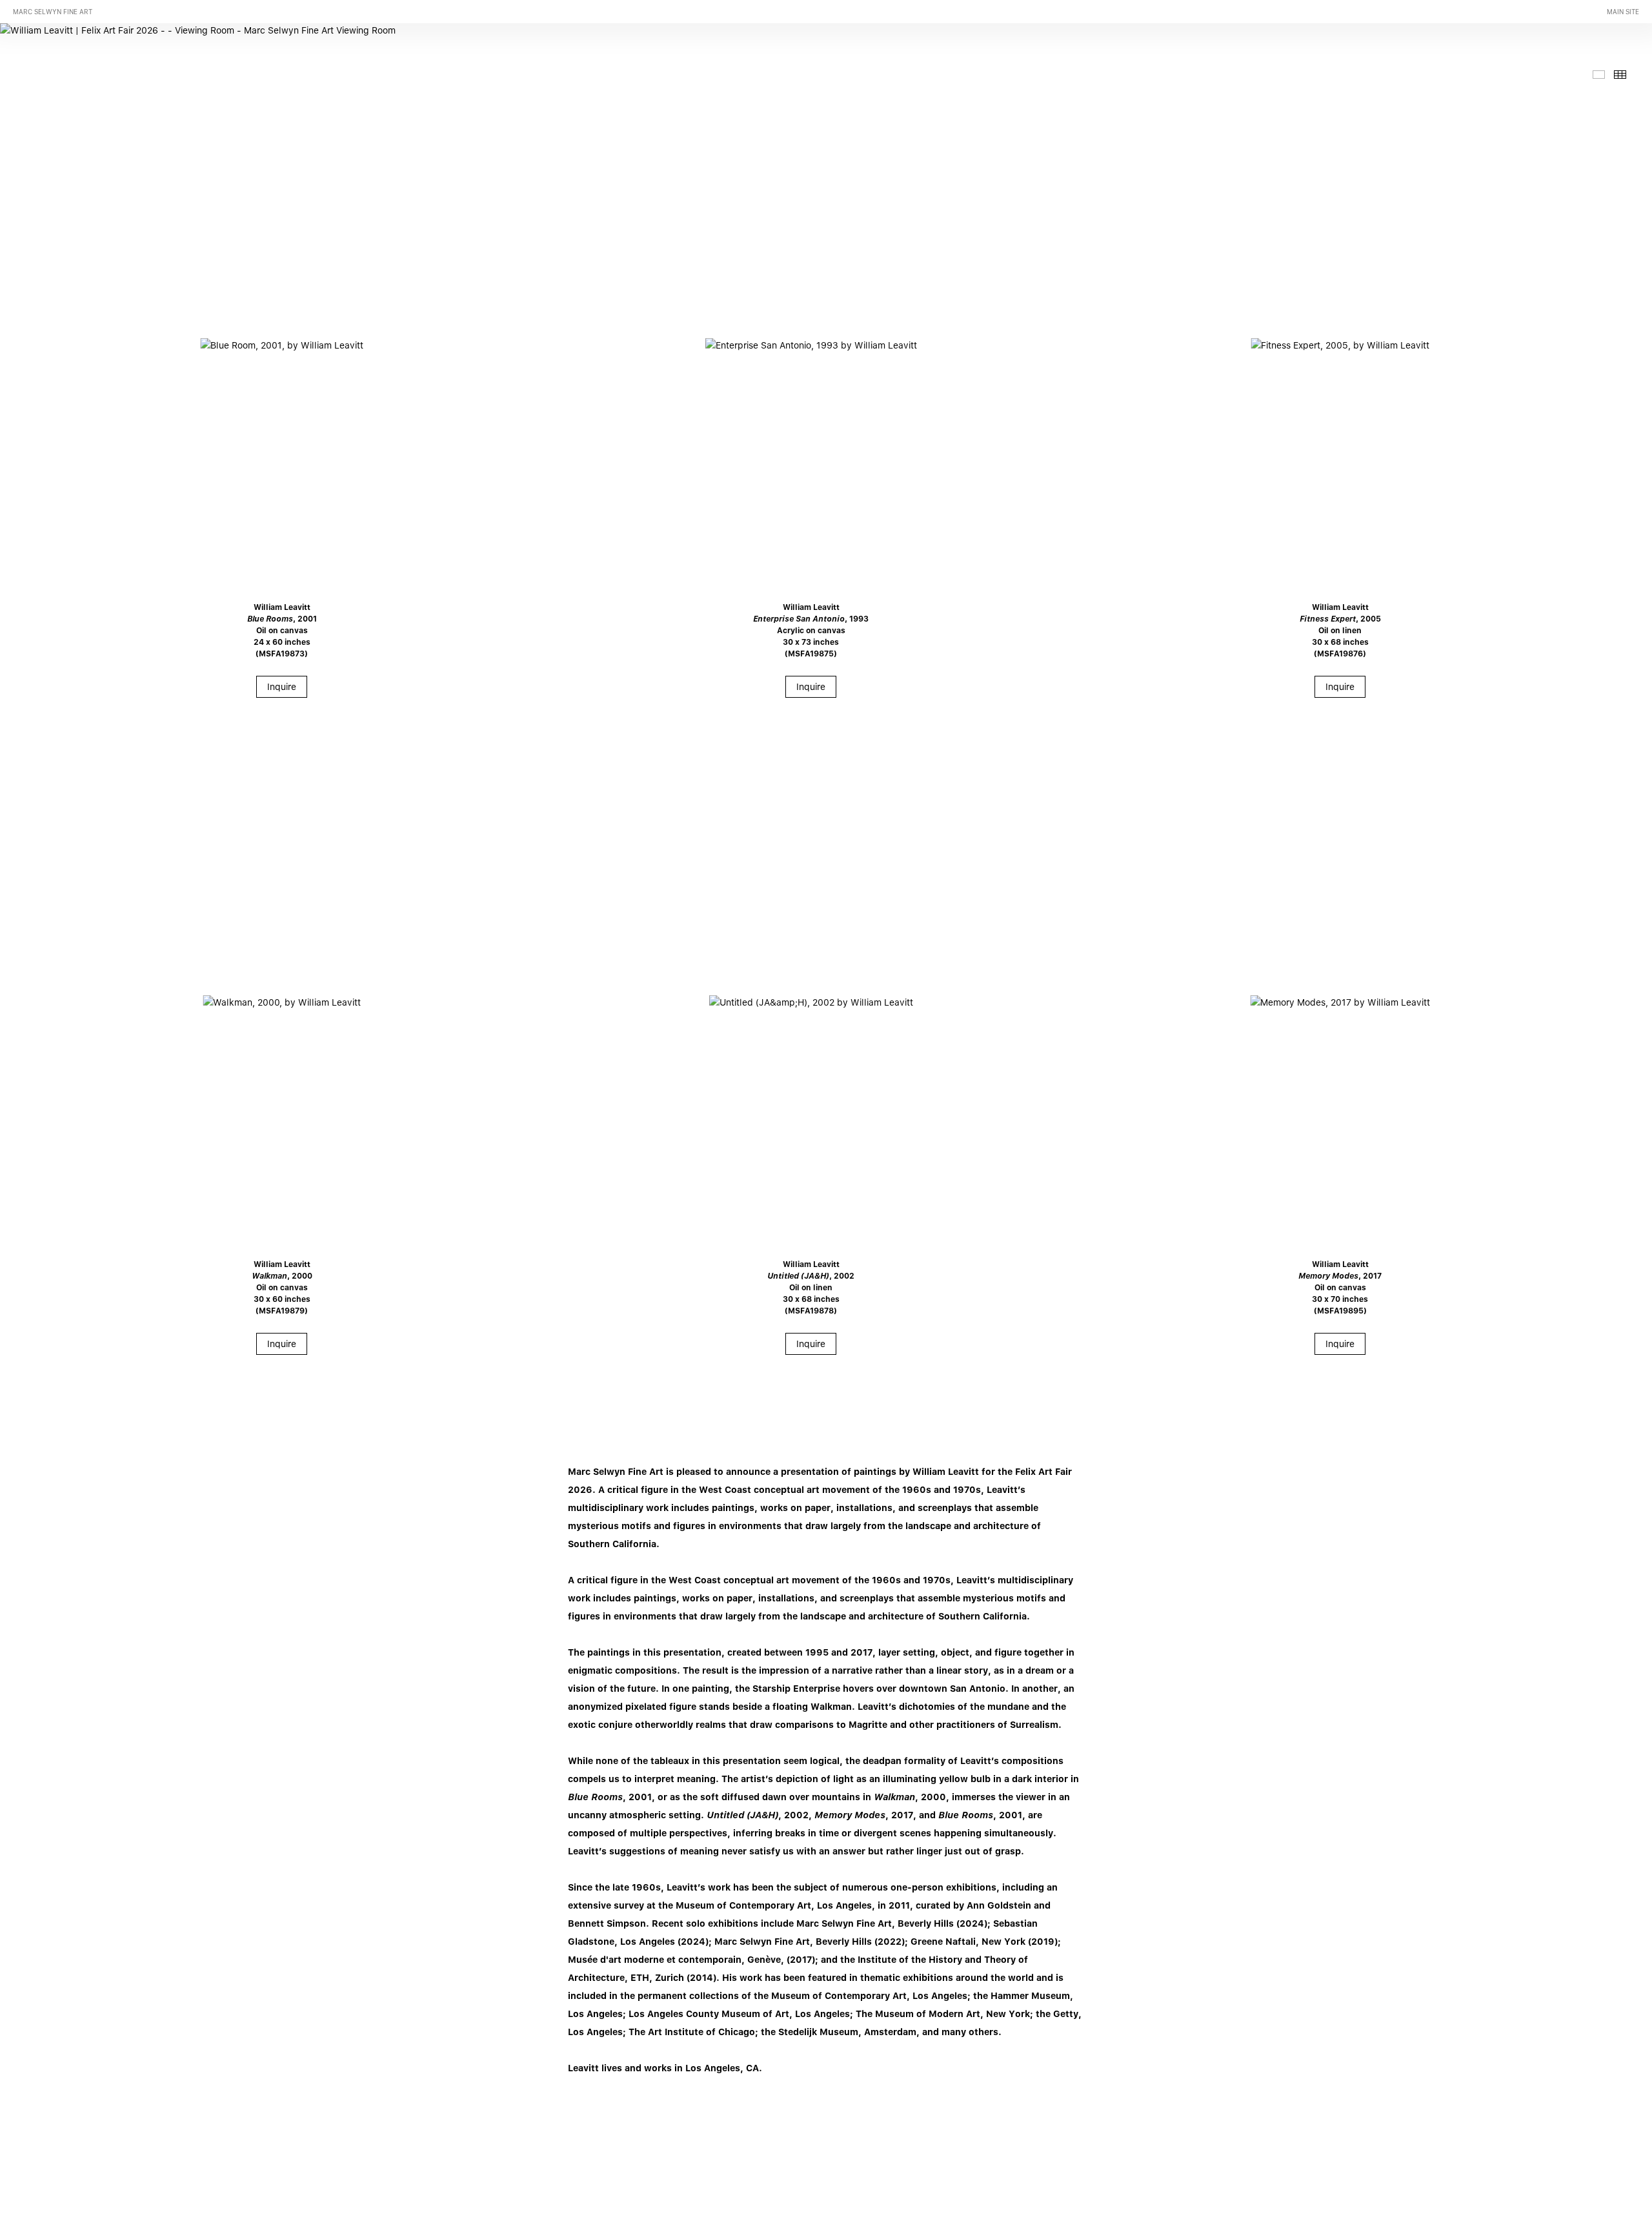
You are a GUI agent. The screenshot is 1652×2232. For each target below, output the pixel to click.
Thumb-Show (1599, 75)
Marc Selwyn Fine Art (53, 12)
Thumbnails (1620, 75)
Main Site (1623, 12)
